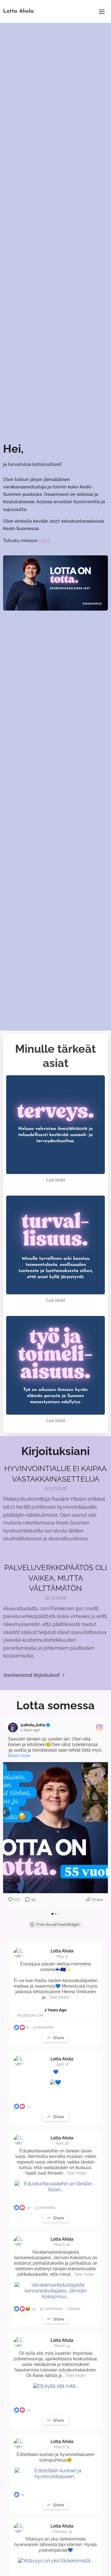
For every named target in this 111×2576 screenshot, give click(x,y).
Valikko (102, 11)
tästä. (45, 541)
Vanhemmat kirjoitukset (31, 1675)
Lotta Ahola (62, 1951)
